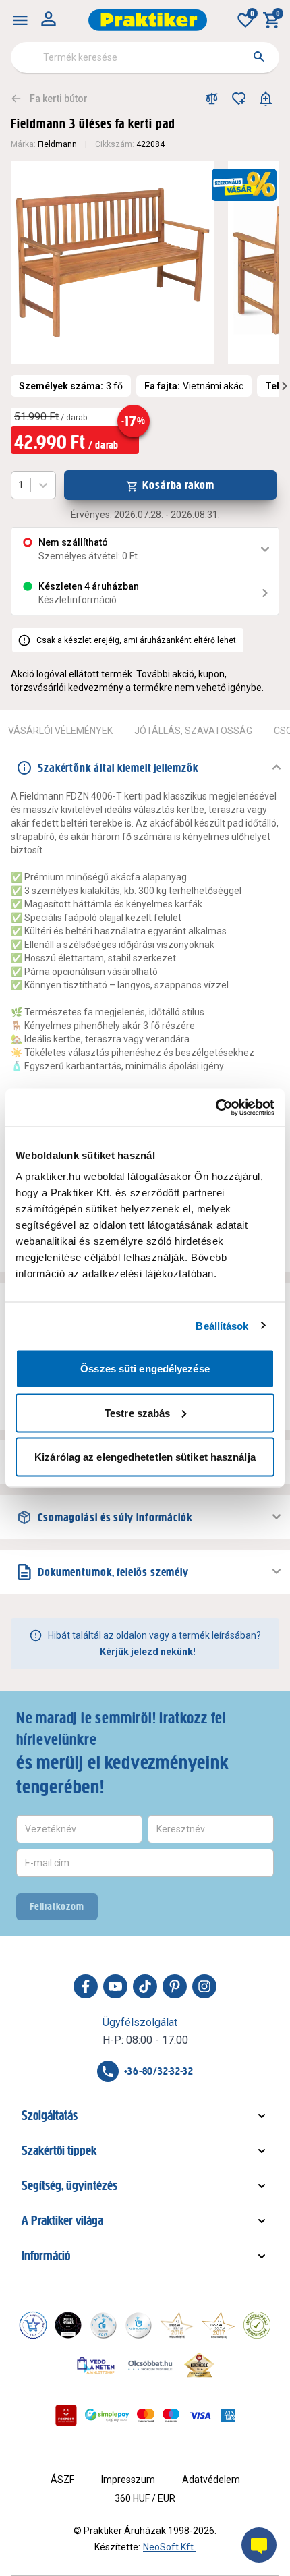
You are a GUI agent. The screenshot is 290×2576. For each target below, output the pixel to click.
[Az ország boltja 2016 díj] (177, 2325)
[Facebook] (86, 1986)
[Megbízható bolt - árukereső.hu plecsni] (257, 2325)
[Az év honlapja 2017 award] (219, 2325)
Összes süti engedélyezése (145, 1369)
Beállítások (222, 1325)
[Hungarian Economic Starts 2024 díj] (33, 2325)
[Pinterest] (175, 1986)
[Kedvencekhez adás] (239, 99)
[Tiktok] (145, 1986)
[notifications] (266, 99)
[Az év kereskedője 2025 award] (199, 2365)
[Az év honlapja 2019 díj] (138, 2325)
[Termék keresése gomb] (259, 57)
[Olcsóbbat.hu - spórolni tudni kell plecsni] (151, 2365)
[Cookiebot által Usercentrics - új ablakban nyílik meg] (215, 1108)
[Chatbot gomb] (259, 2545)
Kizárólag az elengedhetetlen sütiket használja (145, 1457)
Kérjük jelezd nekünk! (148, 1652)
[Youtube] (115, 1986)
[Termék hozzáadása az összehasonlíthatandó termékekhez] (212, 99)
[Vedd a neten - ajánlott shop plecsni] (96, 2365)
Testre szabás (137, 1412)
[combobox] (145, 57)
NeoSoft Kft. (169, 2547)
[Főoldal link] (148, 20)
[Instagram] (204, 1986)
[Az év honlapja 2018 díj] (103, 2325)
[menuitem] (20, 20)
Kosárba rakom (178, 485)
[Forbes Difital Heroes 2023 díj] (68, 2325)
